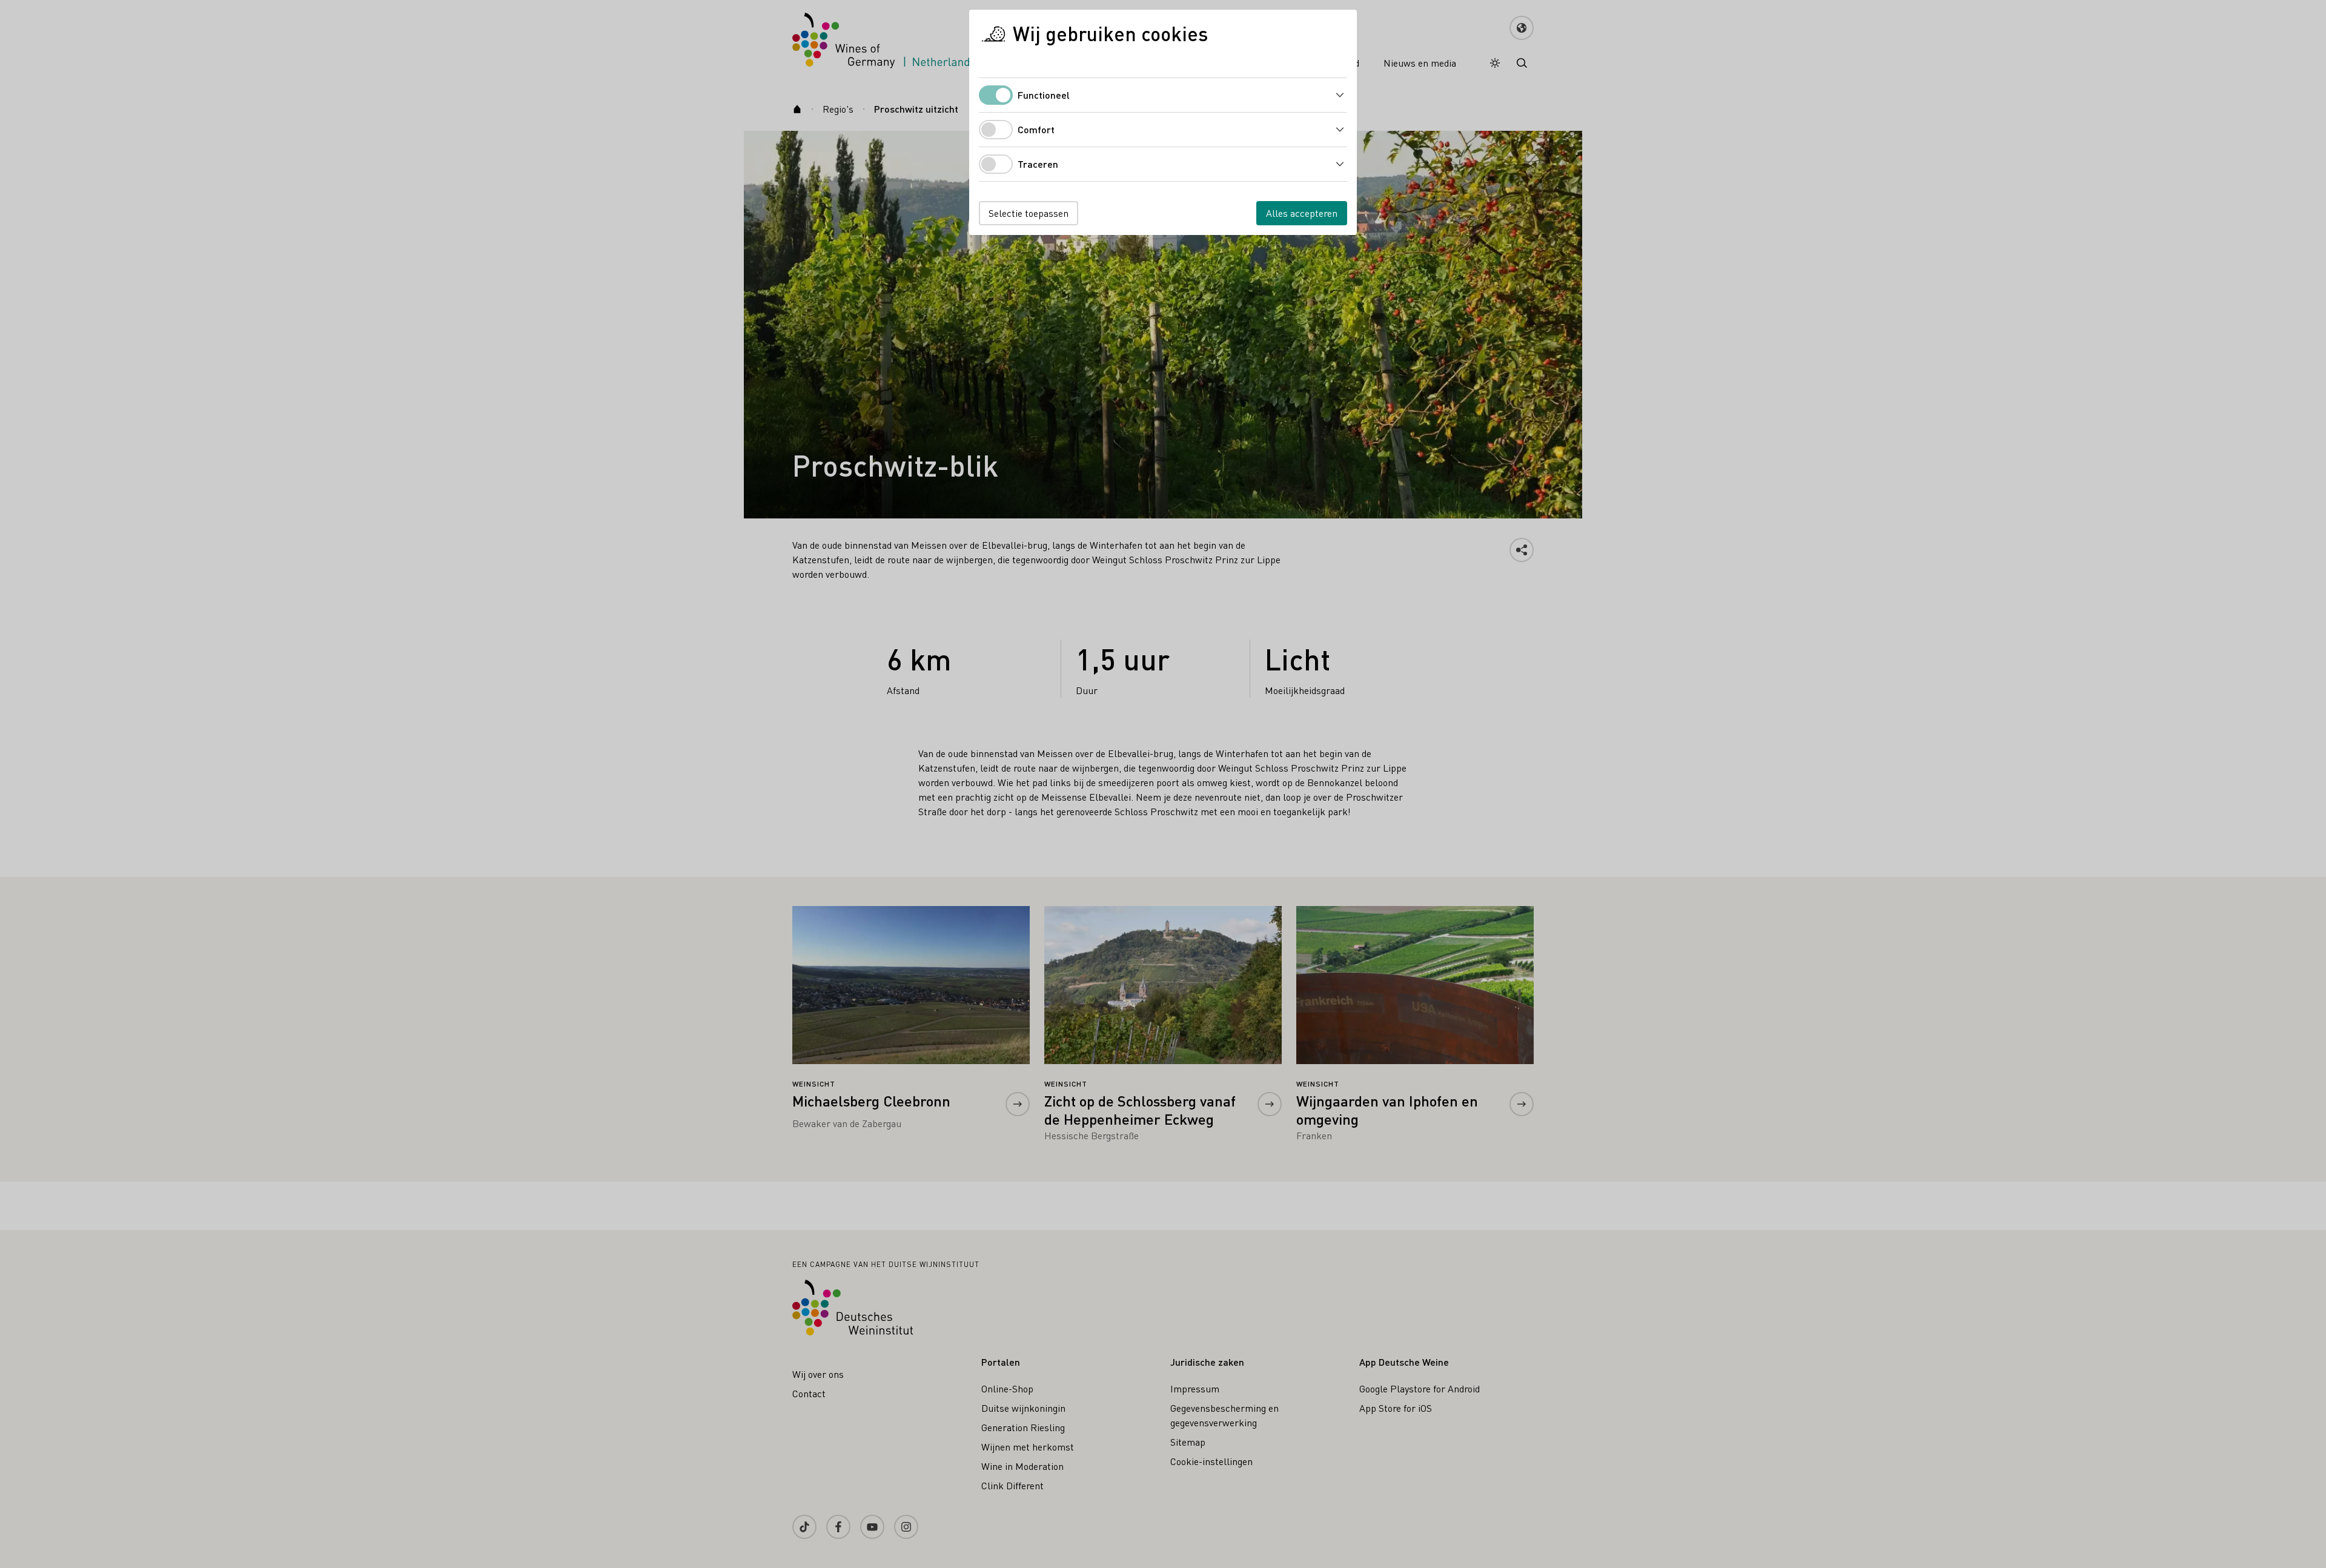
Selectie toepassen (1029, 213)
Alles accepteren (1302, 213)
